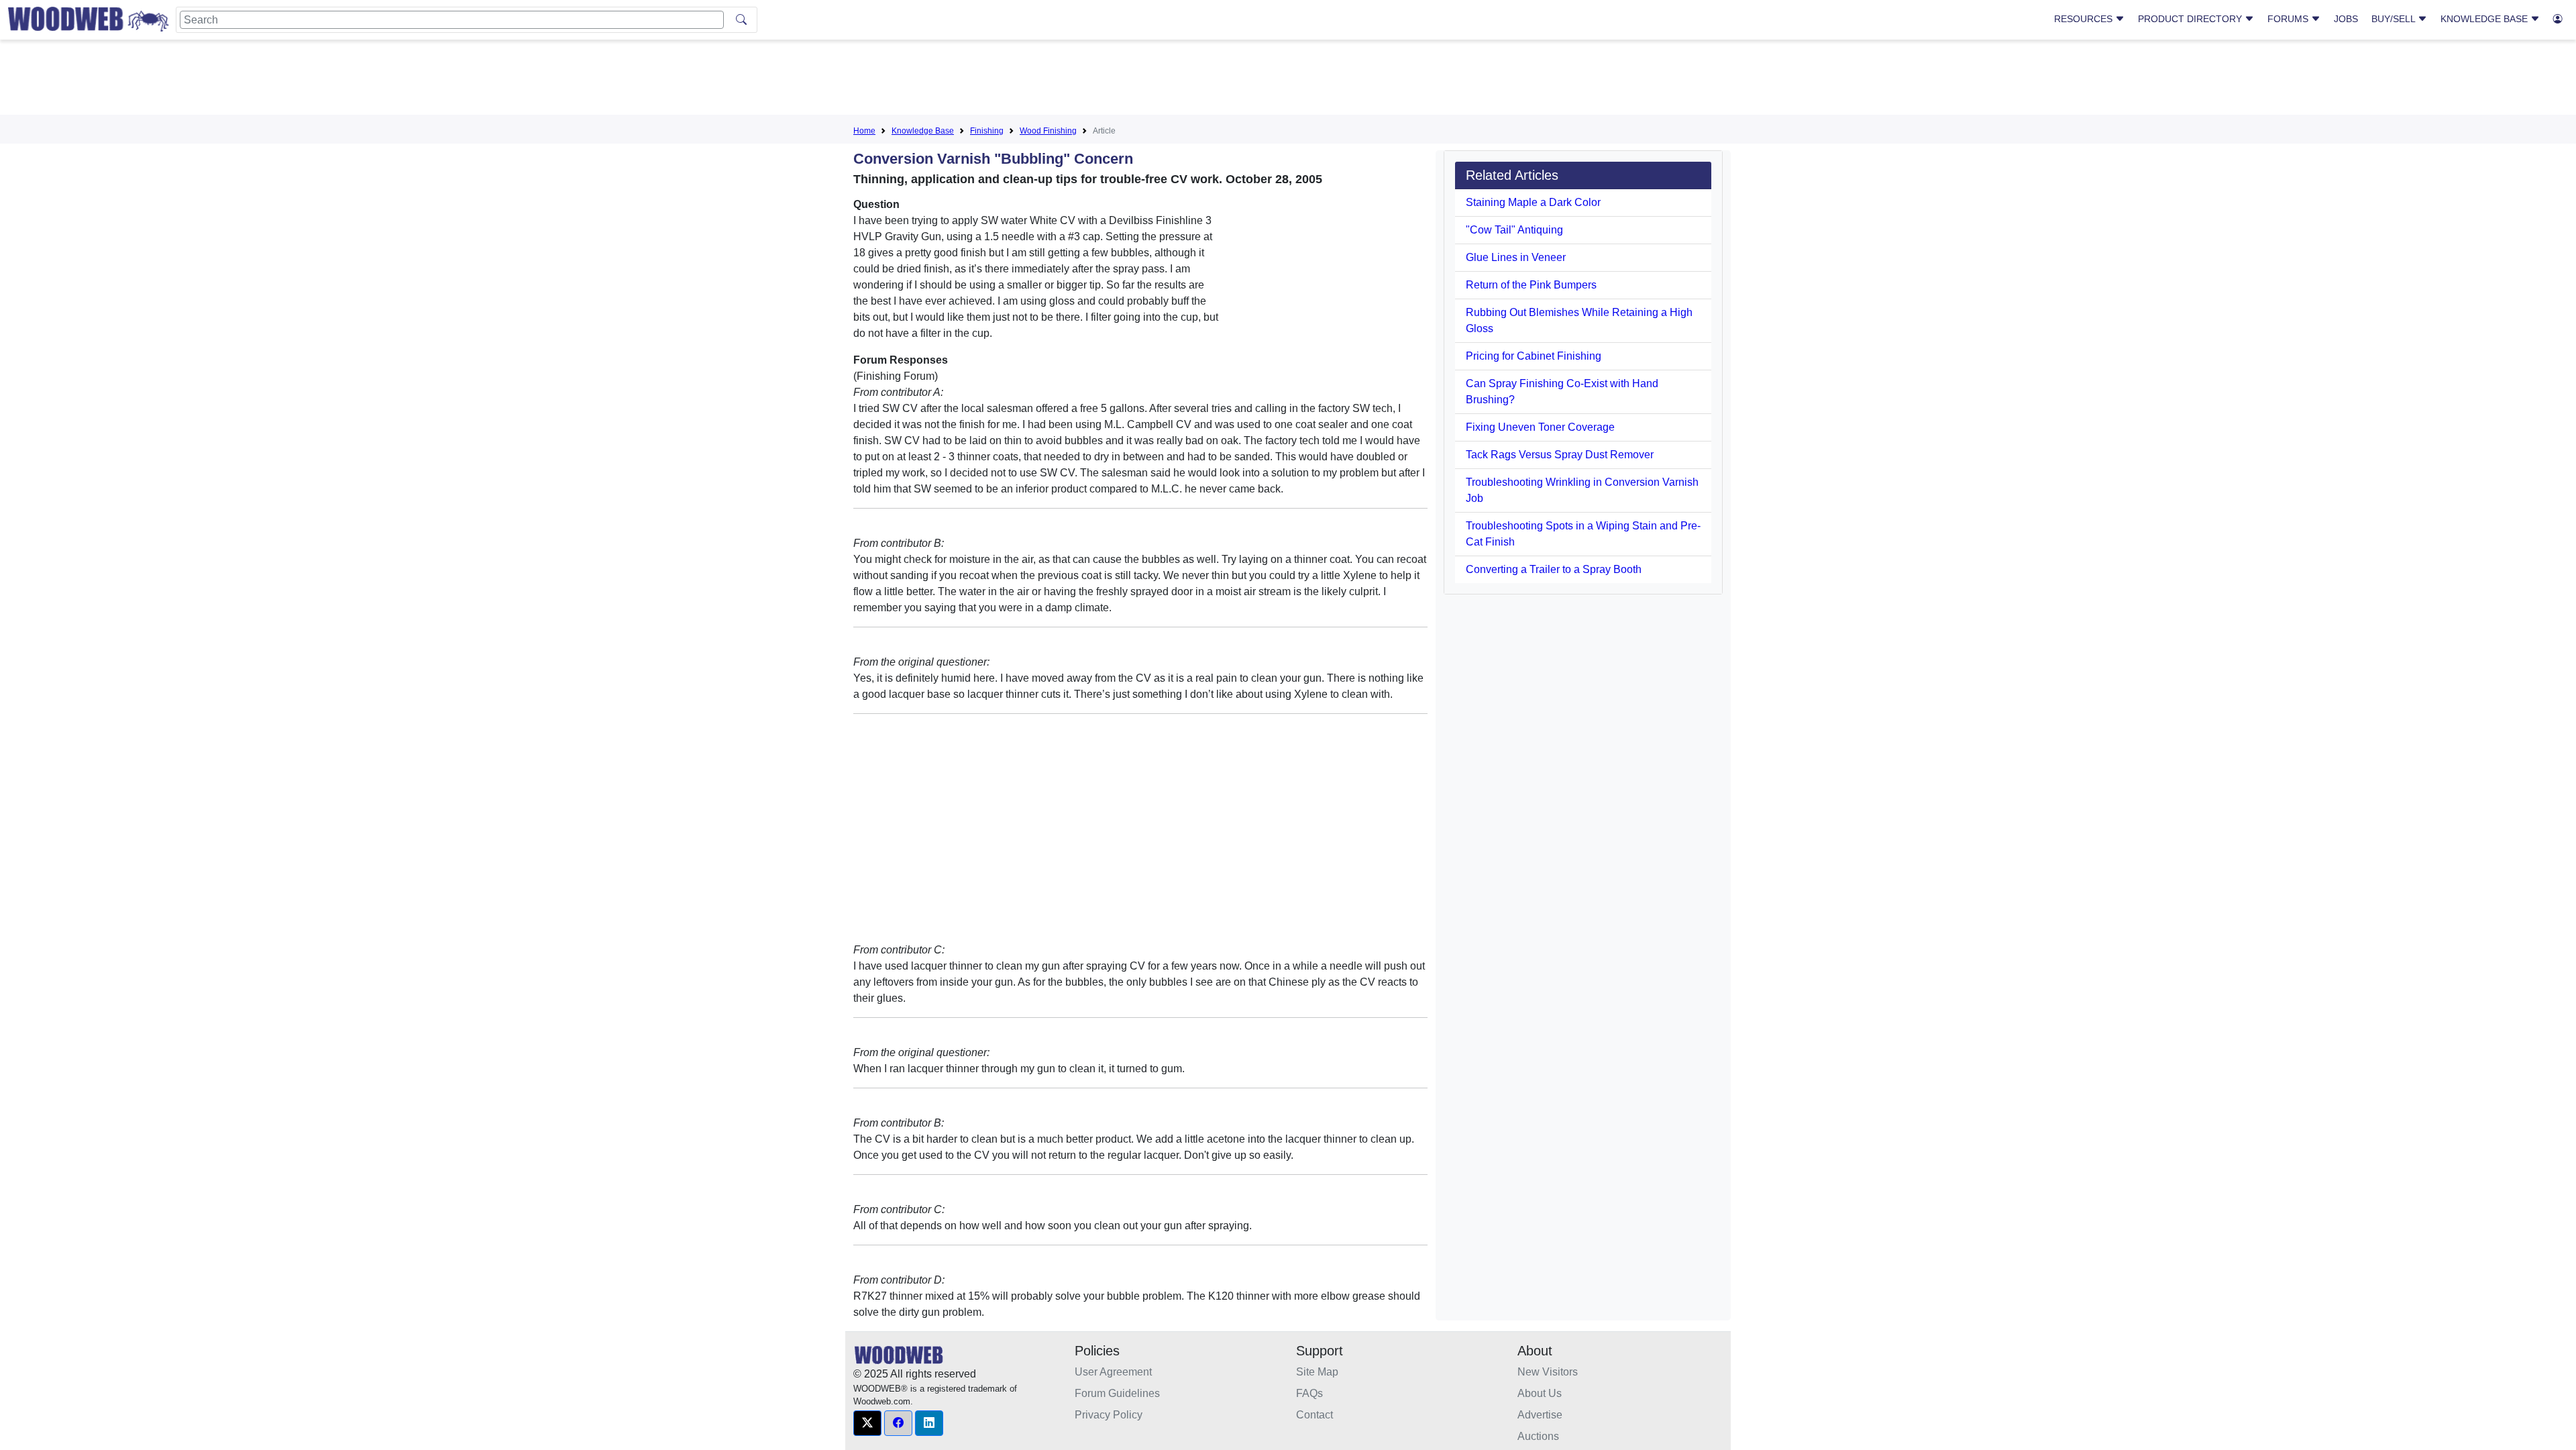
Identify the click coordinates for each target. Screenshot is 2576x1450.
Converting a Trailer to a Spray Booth (1554, 569)
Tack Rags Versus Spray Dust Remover (1560, 455)
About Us (1540, 1393)
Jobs (2346, 19)
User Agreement (1113, 1372)
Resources (2085, 19)
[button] (867, 1423)
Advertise (1540, 1415)
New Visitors (1548, 1372)
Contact (1314, 1415)
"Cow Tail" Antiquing (1514, 230)
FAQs (1309, 1393)
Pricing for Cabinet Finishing (1534, 356)
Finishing (987, 131)
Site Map (1317, 1372)
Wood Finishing (1048, 131)
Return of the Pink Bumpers (1531, 285)
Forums (2289, 19)
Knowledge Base (2485, 19)
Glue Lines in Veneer (1516, 257)
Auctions (1538, 1436)
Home (864, 131)
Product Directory (2191, 19)
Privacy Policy (1109, 1415)
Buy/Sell (2395, 19)
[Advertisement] (1288, 80)
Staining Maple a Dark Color (1533, 202)
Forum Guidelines (1117, 1393)
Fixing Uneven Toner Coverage (1540, 427)
